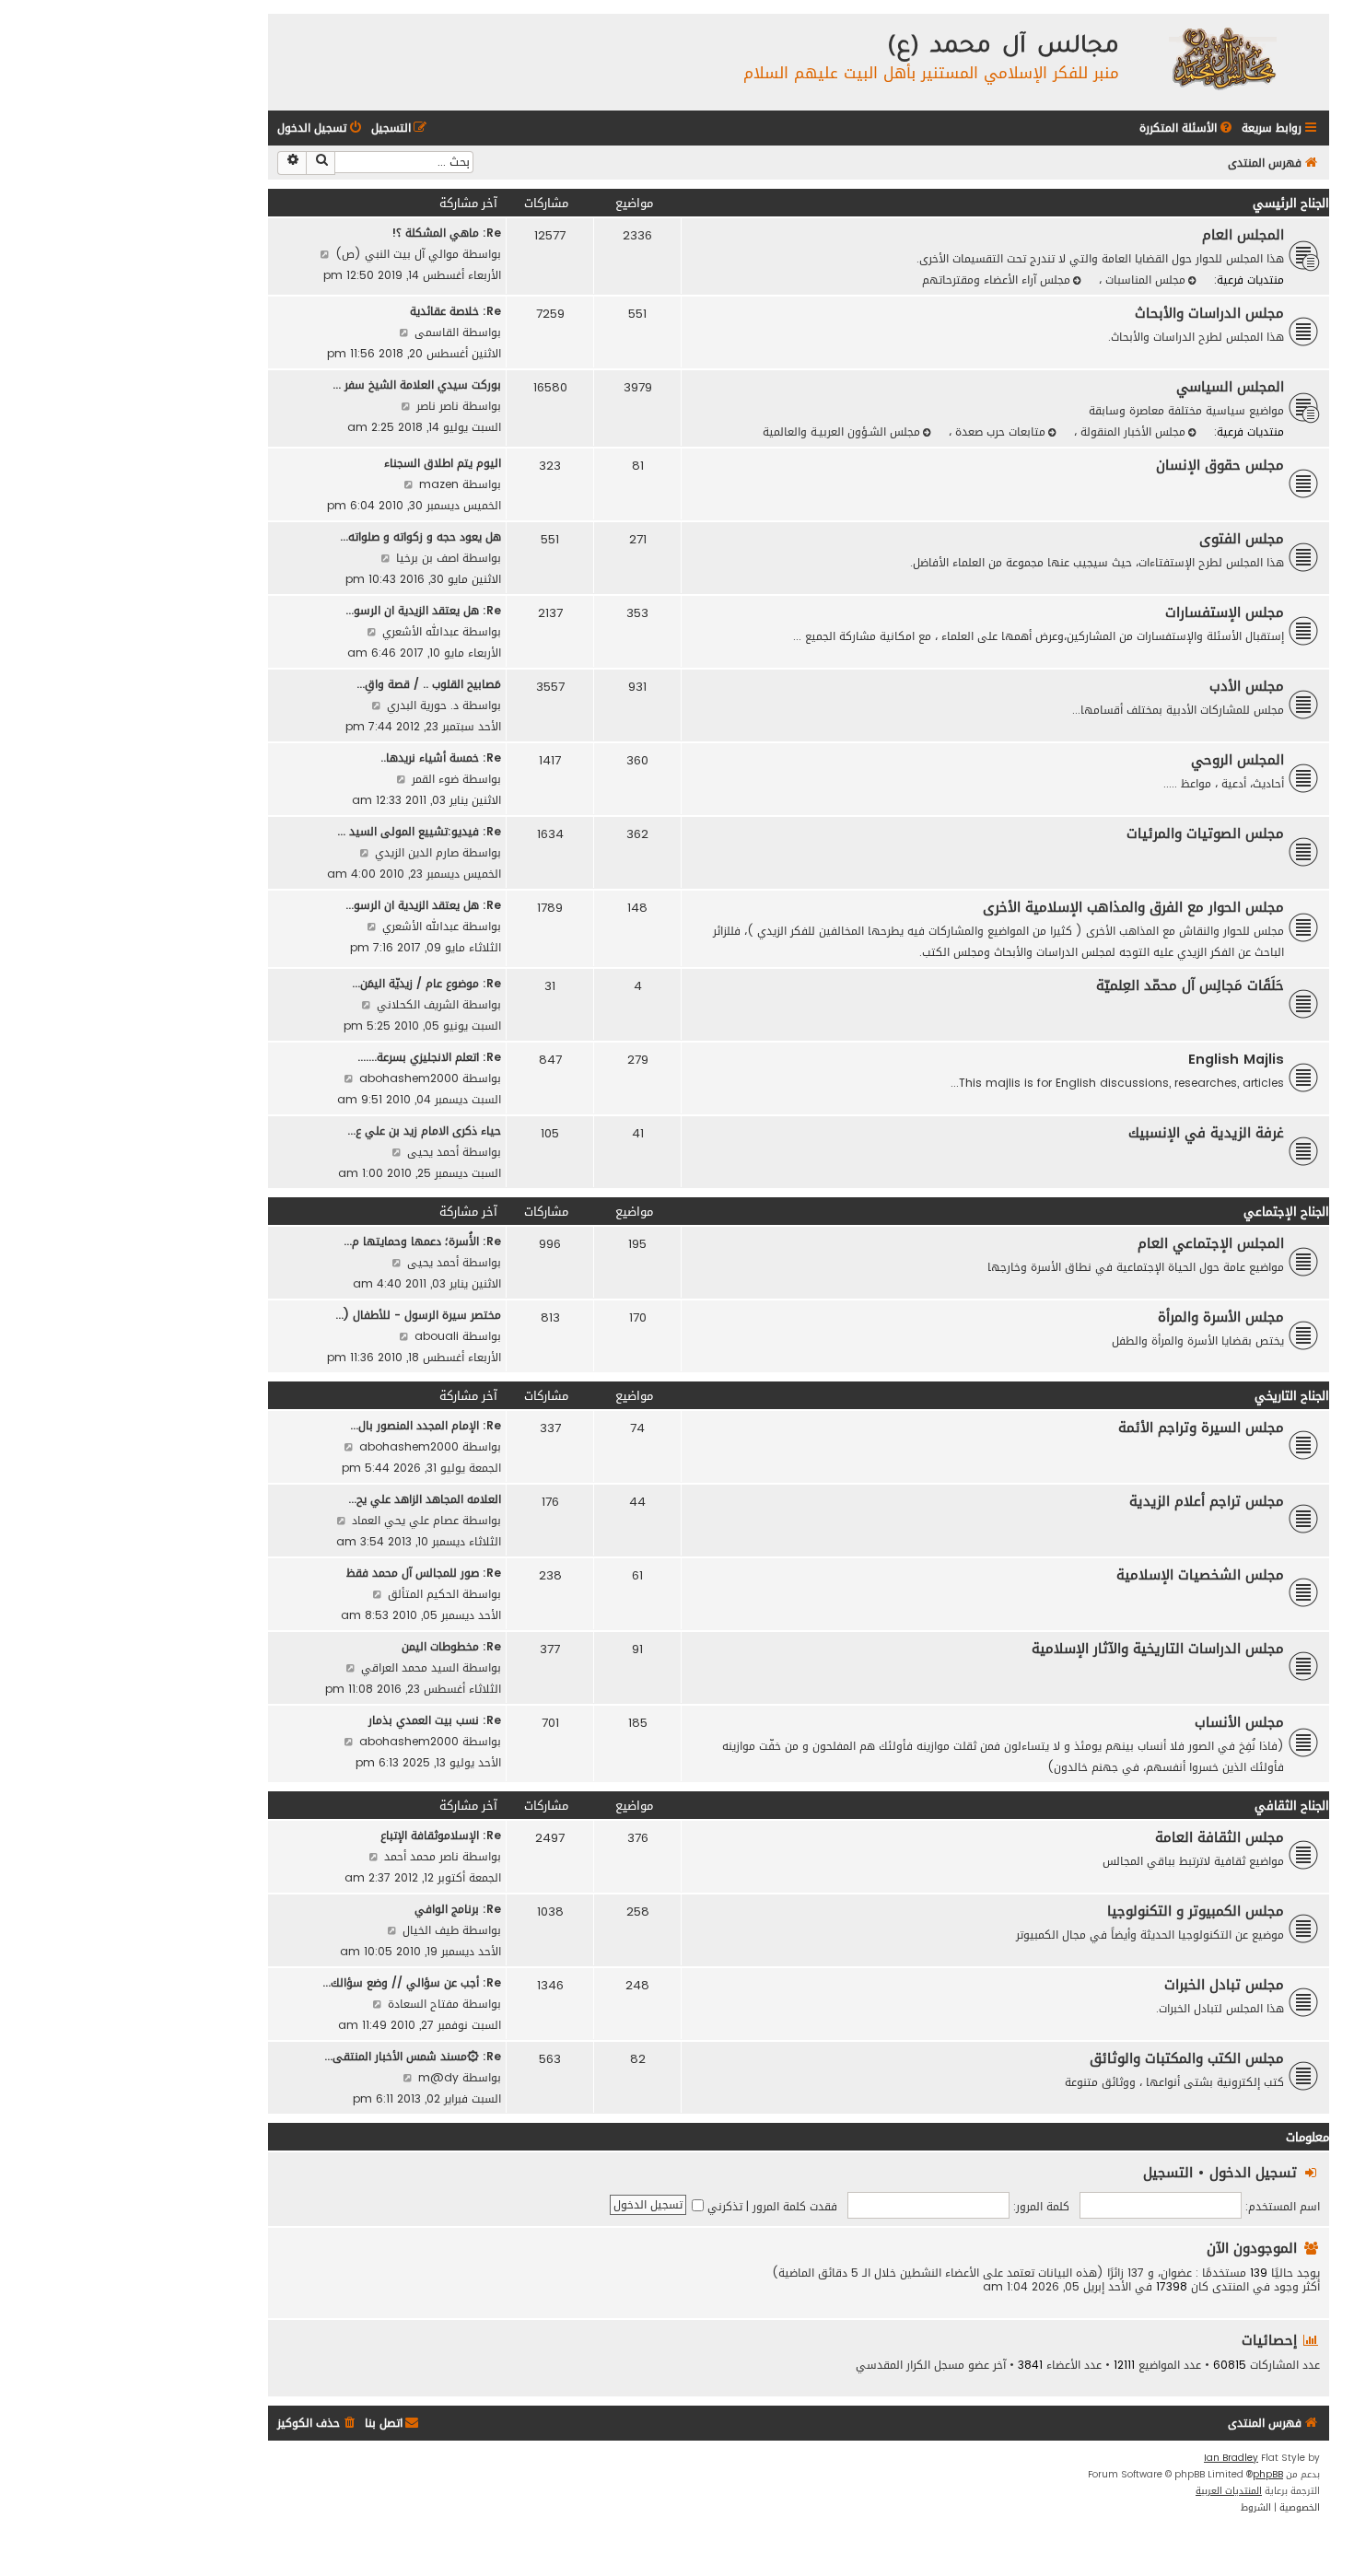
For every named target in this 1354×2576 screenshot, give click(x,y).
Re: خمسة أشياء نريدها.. (441, 758)
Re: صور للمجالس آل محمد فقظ (424, 1573)
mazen (439, 484)
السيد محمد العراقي (410, 1667)
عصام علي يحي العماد (405, 1520)
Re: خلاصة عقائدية (455, 311)
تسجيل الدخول (1253, 2172)
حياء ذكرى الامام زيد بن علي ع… (424, 1131)
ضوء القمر (435, 779)
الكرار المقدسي (893, 2365)
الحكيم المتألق (423, 1594)
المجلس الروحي (1237, 760)
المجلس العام (1243, 235)
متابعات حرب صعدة (998, 431)
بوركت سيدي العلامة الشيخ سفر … (417, 385)
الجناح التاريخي (1292, 1396)
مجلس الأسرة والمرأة (1221, 1317)
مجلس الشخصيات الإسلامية (1200, 1575)
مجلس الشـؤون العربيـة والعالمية (841, 431)
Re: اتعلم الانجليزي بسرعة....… (429, 1057)
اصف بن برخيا (427, 558)
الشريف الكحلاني (418, 1004)
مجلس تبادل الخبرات (1224, 1985)
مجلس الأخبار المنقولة (1131, 431)
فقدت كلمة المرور (795, 2206)
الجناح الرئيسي (1291, 203)
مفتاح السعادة (423, 2004)
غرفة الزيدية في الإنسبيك (1206, 1133)
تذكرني (723, 2206)
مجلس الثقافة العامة (1220, 1837)
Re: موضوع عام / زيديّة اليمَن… (426, 983)
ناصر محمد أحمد (421, 1856)
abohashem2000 (409, 1078)
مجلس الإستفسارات (1225, 612)
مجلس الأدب (1247, 686)
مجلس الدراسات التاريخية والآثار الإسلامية (1158, 1649)
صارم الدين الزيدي (417, 852)
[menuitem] (1187, 128)
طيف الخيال (431, 1930)
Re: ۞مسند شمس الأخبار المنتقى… (413, 2056)
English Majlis (1236, 1059)
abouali (437, 1336)
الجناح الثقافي (1292, 1806)
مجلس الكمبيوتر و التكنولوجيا (1196, 1911)
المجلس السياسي (1230, 387)
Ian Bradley (1231, 2458)
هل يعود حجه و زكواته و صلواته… (420, 536)
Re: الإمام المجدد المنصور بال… (426, 1425)
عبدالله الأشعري (420, 631)
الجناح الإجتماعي (1286, 1212)
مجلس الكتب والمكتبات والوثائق (1187, 2058)
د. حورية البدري (423, 705)
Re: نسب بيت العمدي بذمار (435, 1720)
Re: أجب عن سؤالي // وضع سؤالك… (412, 1982)
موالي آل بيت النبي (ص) (397, 254)
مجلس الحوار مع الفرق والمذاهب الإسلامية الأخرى (1133, 907)
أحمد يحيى (433, 1152)
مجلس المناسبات (1144, 280)
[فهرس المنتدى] (1222, 58)
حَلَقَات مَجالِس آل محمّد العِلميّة (1190, 985)
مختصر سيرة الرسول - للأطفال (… (418, 1315)
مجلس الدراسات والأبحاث (1209, 313)
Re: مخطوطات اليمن (451, 1646)
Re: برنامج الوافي (458, 1909)
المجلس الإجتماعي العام (1211, 1243)
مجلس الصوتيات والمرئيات (1205, 833)
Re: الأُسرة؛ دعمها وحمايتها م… (422, 1241)
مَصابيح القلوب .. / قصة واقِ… (429, 684)
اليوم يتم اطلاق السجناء (443, 463)
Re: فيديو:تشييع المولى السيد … (419, 831)
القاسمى (437, 332)
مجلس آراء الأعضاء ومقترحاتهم (996, 280)
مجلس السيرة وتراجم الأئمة (1201, 1428)
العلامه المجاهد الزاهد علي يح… (425, 1499)
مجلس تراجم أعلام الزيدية (1207, 1501)
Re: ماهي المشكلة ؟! (446, 233)
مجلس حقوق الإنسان (1220, 465)
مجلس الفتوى (1242, 539)
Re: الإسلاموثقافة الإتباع (441, 1835)
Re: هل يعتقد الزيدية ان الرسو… (423, 610)
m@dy (438, 2077)
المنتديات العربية (1229, 2491)
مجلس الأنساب (1239, 1722)
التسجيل (1168, 2172)
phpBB (1268, 2475)
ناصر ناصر (438, 406)
